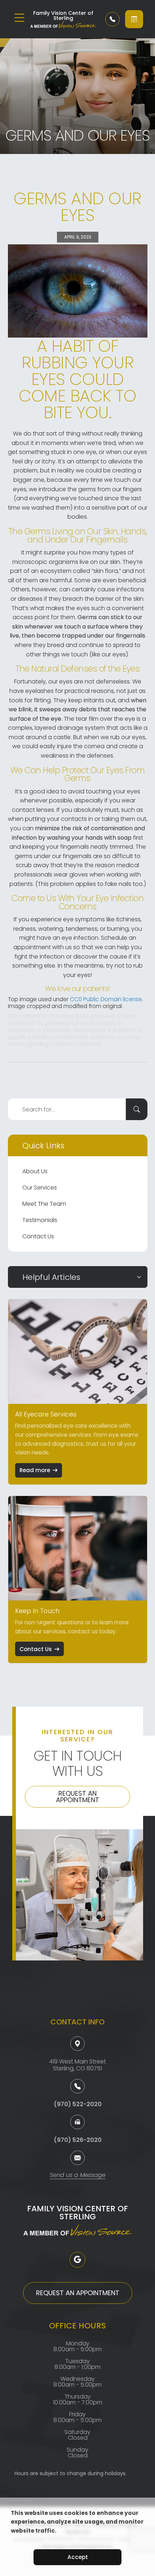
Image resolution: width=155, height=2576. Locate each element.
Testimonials (40, 1220)
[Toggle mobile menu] (19, 18)
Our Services (40, 1188)
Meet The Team (44, 1204)
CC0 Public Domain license (106, 999)
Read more (35, 1470)
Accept (78, 2557)
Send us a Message (78, 2176)
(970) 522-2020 (78, 2104)
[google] (77, 2260)
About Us (35, 1171)
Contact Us (38, 1236)
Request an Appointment (77, 1797)
